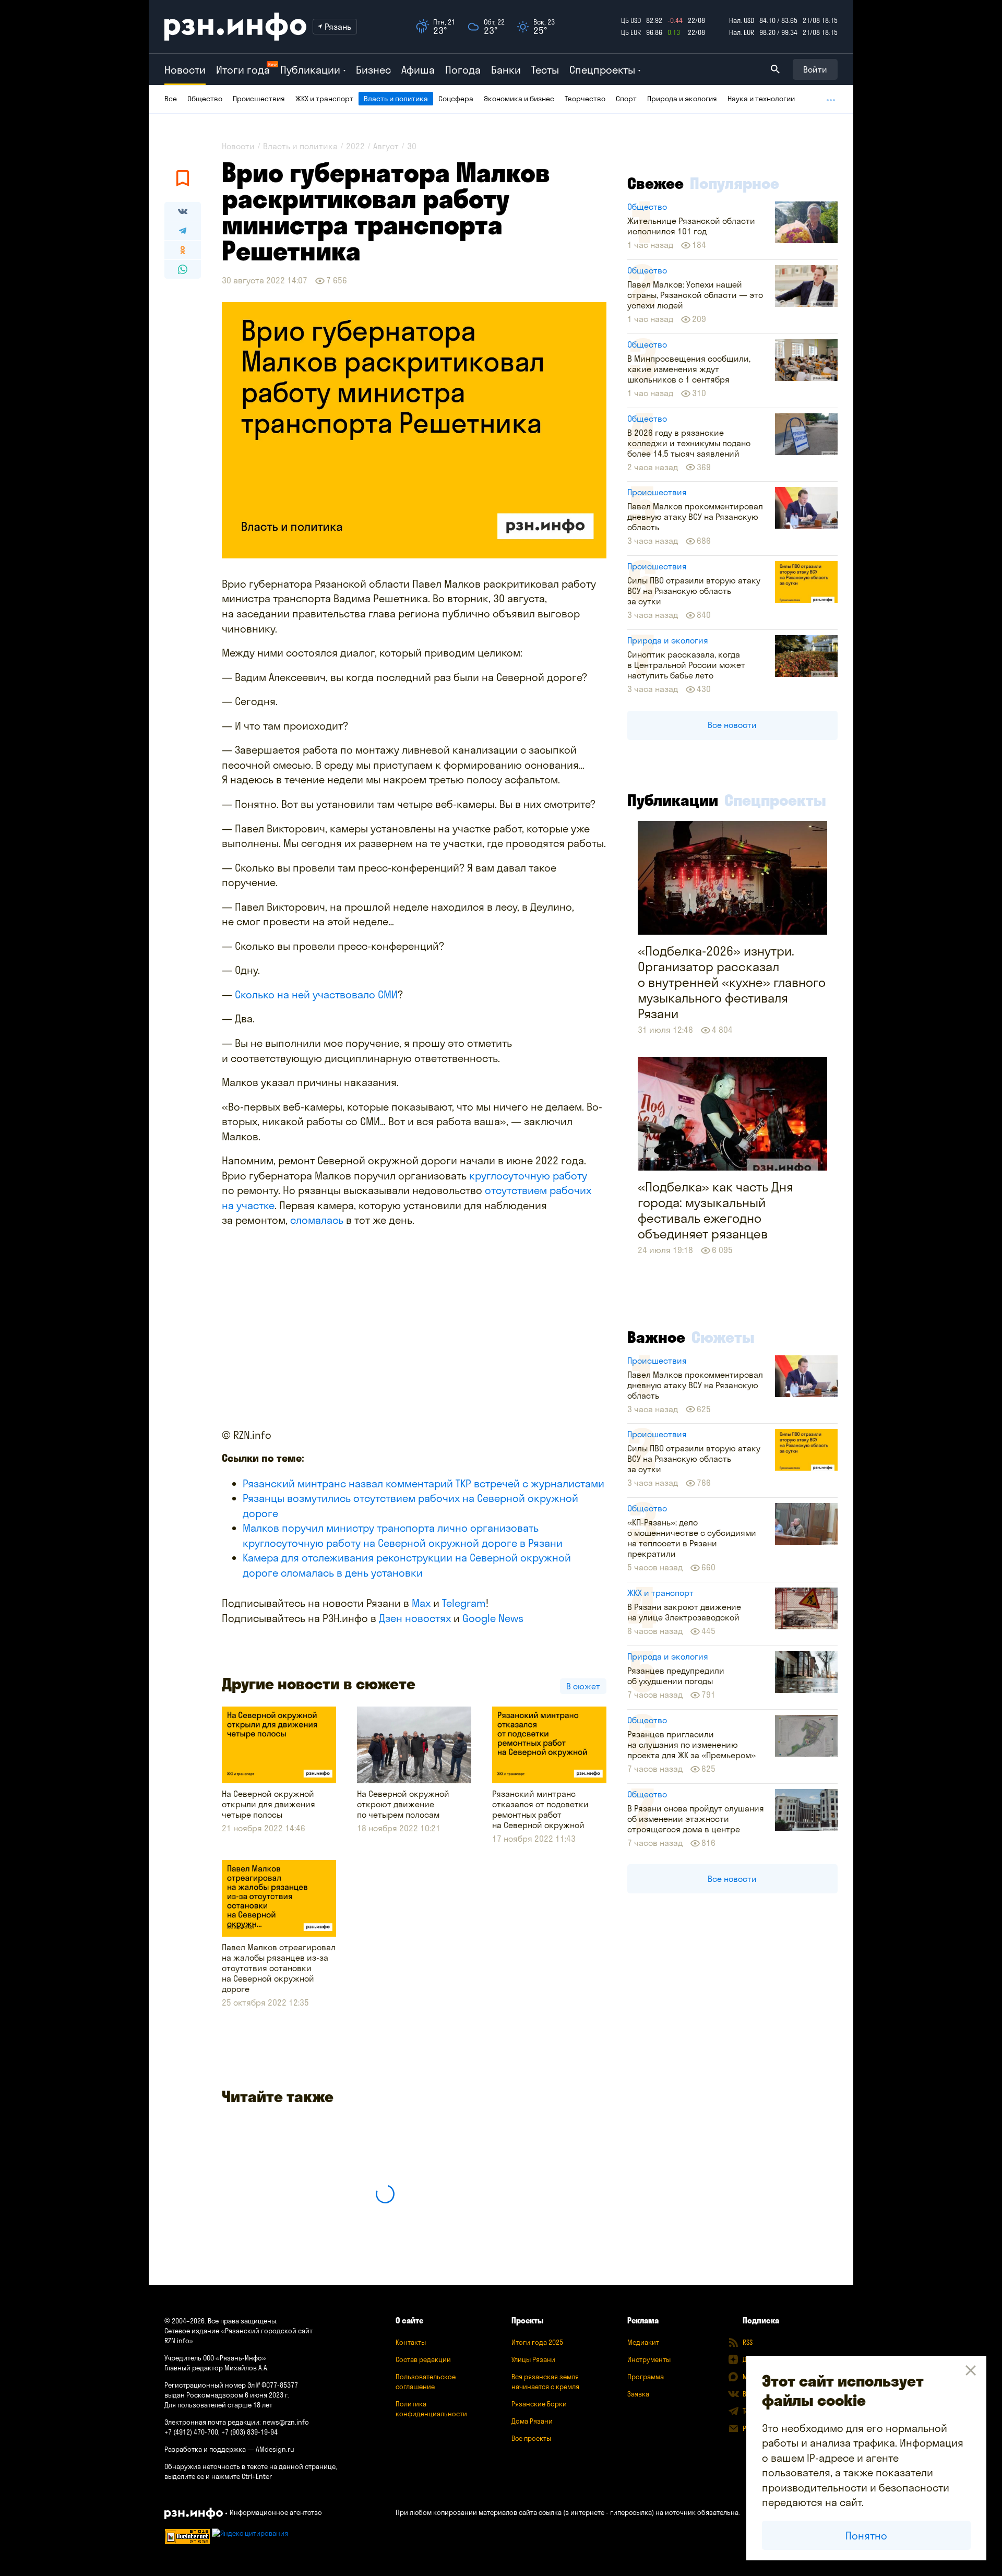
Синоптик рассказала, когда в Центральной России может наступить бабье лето (686, 665)
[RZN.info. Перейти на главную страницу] (235, 27)
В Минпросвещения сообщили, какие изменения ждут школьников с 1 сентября (689, 369)
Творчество (585, 99)
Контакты (411, 2342)
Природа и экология (682, 99)
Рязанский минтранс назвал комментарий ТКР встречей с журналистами (424, 1483)
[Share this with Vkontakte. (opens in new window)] (183, 211)
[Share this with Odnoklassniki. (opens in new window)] (183, 250)
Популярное (735, 183)
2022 (355, 146)
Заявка (638, 2394)
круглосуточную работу (528, 1176)
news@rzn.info (286, 2422)
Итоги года (243, 70)
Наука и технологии (761, 99)
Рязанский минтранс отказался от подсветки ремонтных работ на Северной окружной (540, 1809)
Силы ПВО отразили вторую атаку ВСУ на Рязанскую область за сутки (694, 591)
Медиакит (643, 2342)
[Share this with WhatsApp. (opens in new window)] (183, 269)
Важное (656, 1337)
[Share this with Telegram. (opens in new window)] (183, 231)
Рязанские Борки (539, 2404)
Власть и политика (396, 99)
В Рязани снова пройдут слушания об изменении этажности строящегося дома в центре (696, 1819)
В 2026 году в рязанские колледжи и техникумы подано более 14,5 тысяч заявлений (689, 443)
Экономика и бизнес (519, 99)
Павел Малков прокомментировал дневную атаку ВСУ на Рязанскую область (695, 517)
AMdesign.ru (275, 2449)
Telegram (464, 1603)
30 (412, 146)
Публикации (673, 800)
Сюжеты (723, 1337)
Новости (185, 70)
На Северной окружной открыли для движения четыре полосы (269, 1804)
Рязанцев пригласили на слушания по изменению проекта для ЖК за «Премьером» (691, 1745)
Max (421, 1603)
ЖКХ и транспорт (324, 99)
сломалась (318, 1220)
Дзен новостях (415, 1618)
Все (171, 99)
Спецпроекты (775, 800)
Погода (463, 70)
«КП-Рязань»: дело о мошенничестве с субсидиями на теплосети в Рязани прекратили (692, 1538)
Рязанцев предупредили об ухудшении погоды (676, 1676)
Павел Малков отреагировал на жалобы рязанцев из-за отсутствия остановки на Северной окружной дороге (279, 1968)
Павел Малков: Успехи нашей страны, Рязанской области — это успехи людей (695, 295)
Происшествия (259, 99)
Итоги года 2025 (537, 2342)
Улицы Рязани (533, 2359)
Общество (205, 99)
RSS (748, 2342)
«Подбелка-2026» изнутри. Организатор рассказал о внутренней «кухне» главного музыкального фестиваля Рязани (732, 982)
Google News (493, 1618)
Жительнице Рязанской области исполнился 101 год (691, 226)
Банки (506, 70)
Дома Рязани (532, 2421)
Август (386, 146)
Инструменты (649, 2359)
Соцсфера (456, 99)
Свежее (655, 183)
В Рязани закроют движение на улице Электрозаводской (684, 1612)
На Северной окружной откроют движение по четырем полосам (403, 1804)
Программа (646, 2377)
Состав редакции (423, 2359)
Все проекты (531, 2438)
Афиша (418, 70)
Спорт (626, 99)
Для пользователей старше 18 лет (218, 2405)
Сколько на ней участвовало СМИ (316, 994)
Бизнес (373, 70)
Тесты (545, 70)
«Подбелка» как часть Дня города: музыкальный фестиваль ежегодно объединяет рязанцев (715, 1210)
